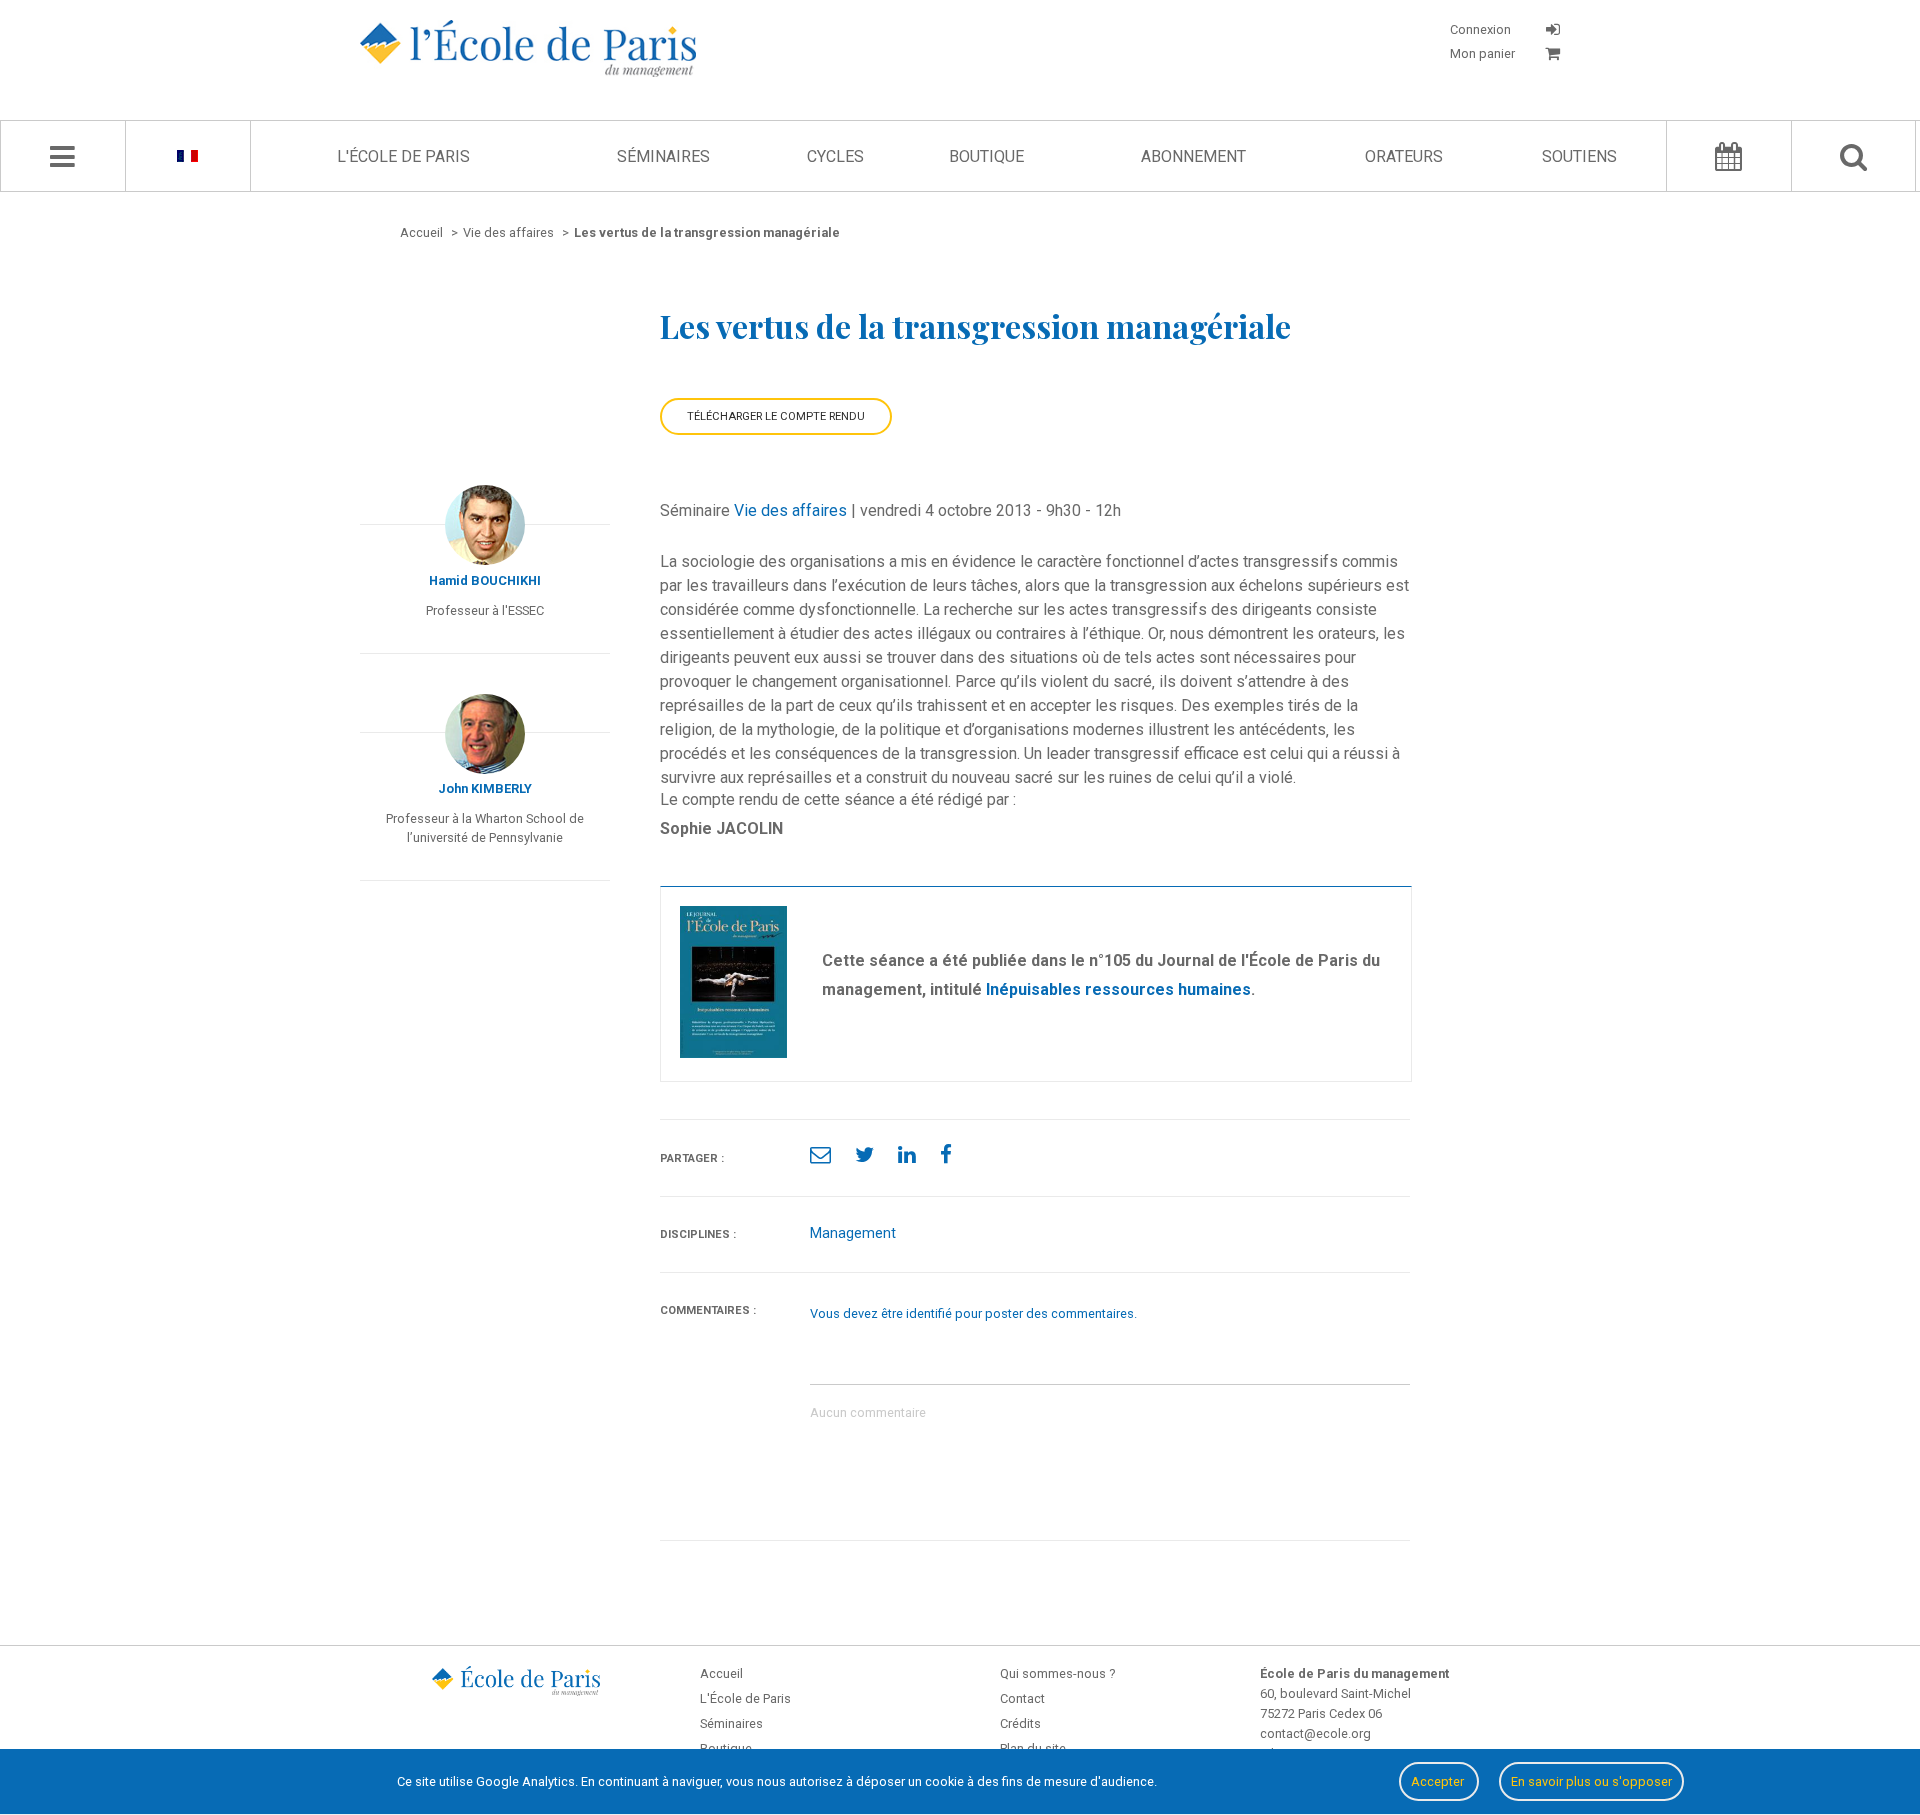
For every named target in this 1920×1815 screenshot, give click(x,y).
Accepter (1439, 1781)
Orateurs (1404, 156)
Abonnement (1193, 156)
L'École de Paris (403, 156)
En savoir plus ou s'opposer (1591, 1781)
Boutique (986, 156)
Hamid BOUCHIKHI (485, 580)
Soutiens (1579, 156)
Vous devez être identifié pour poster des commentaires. (973, 1313)
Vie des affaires (790, 510)
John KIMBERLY (485, 788)
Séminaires (663, 156)
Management (853, 1233)
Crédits (1020, 1723)
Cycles (835, 156)
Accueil (721, 1673)
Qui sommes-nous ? (1057, 1673)
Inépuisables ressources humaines (1118, 989)
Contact (1022, 1698)
